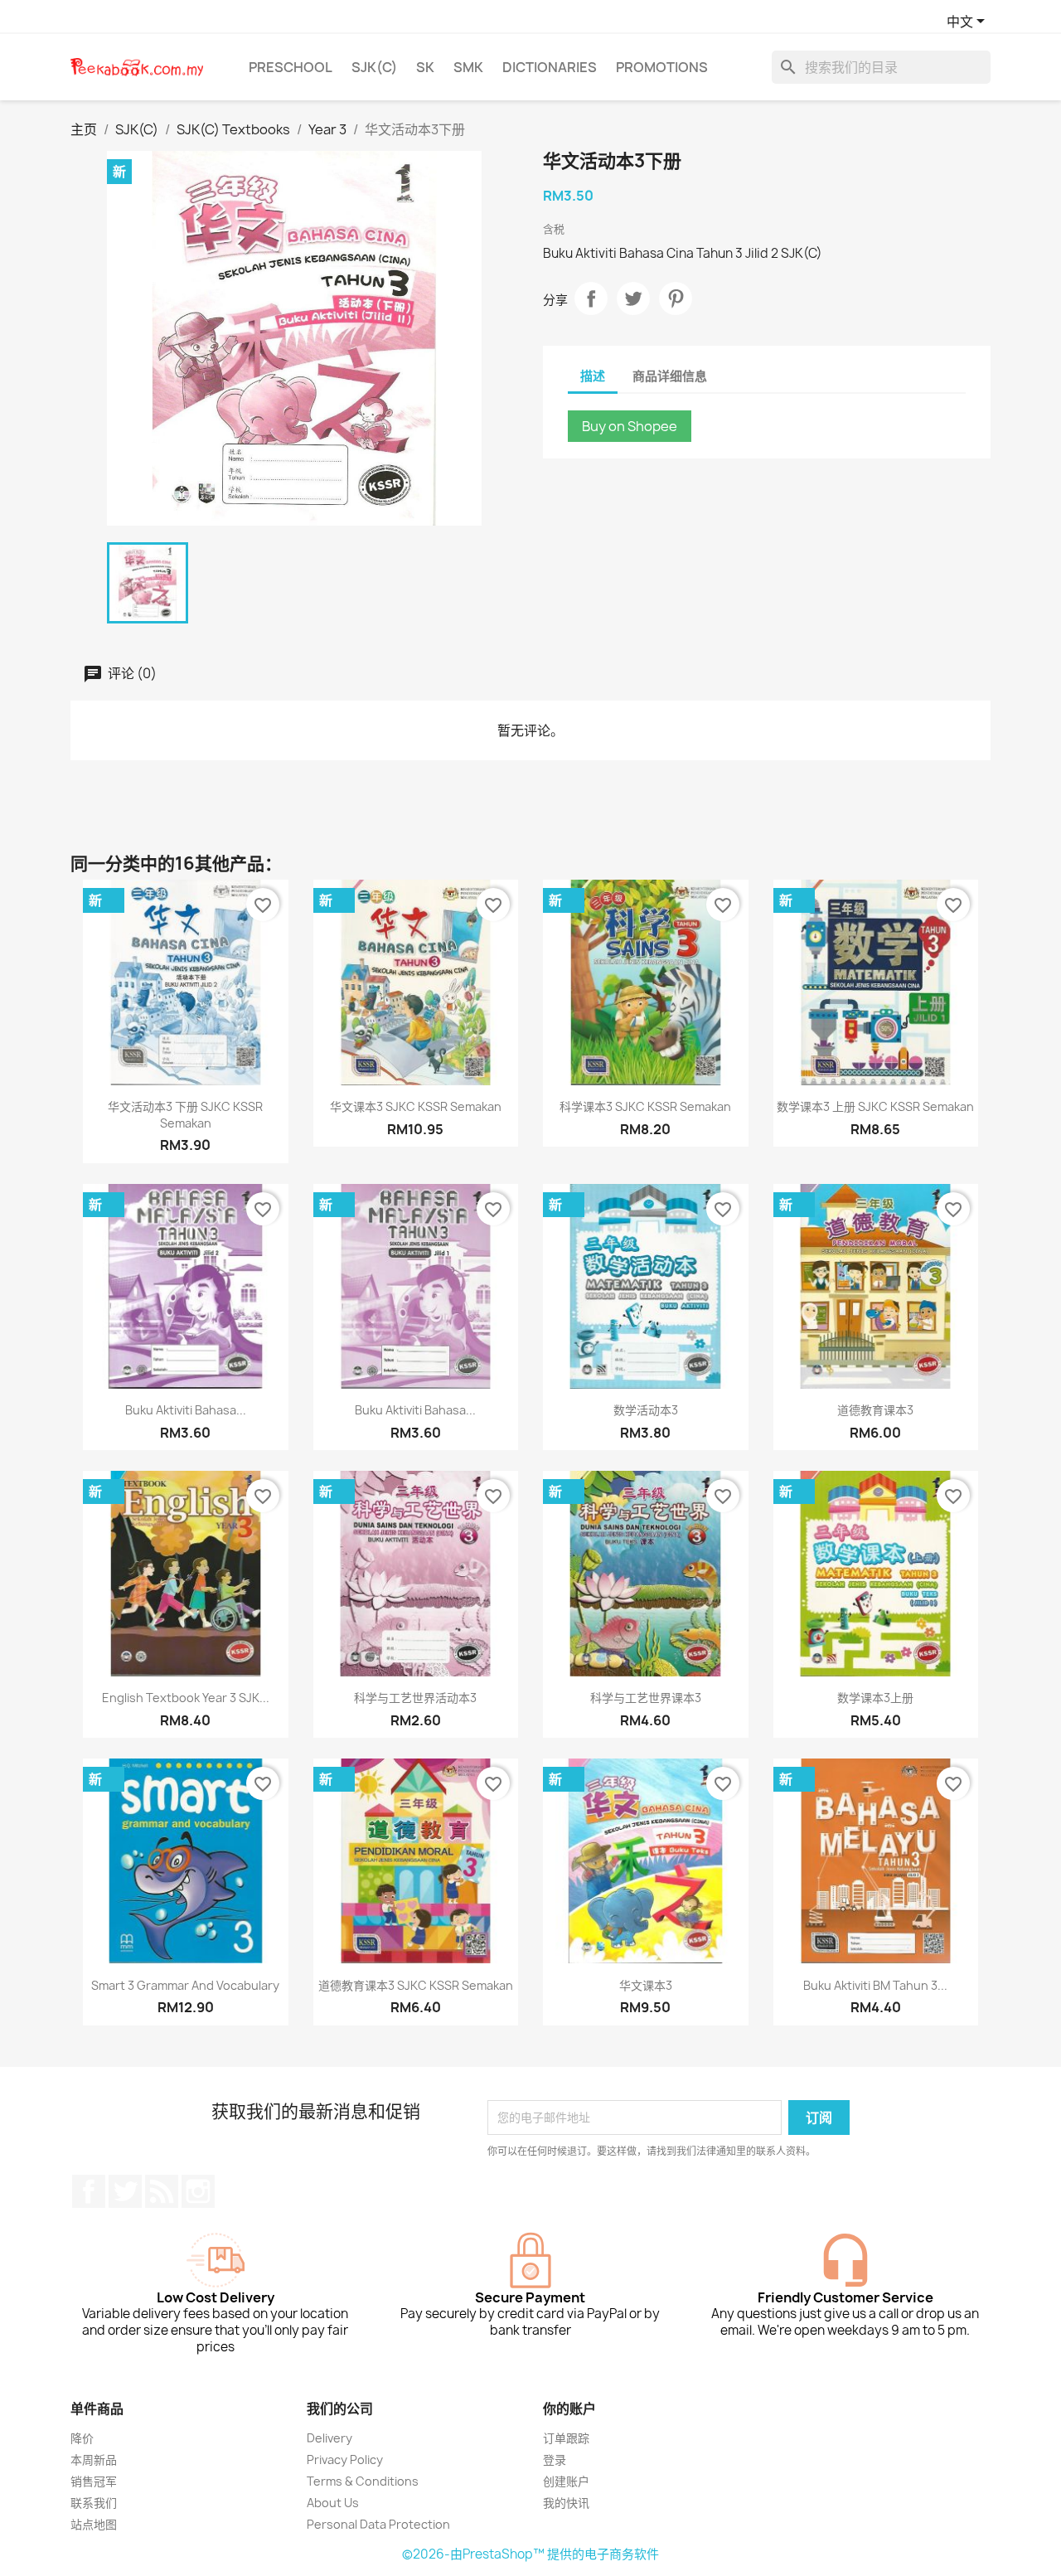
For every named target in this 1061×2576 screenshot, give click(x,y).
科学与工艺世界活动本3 (415, 1698)
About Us (333, 2503)
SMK (468, 67)
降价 (82, 2438)
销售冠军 (94, 2481)
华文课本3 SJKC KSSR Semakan (416, 1106)
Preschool (291, 67)
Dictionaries (550, 67)
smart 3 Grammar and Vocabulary (185, 1985)
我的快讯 (566, 2503)
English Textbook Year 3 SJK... (186, 1698)
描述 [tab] (593, 376)
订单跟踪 (566, 2438)
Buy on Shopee (630, 426)
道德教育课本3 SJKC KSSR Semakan (416, 1985)
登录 (555, 2460)
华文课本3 (646, 1985)
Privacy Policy (345, 2460)
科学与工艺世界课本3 (646, 1698)
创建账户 (566, 2481)
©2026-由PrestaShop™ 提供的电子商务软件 (530, 2554)
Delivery (329, 2438)
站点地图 (94, 2524)
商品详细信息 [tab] (670, 376)
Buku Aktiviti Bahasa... (186, 1410)
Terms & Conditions (363, 2481)
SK (425, 67)
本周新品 (94, 2460)
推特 (125, 2191)
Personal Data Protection (378, 2524)
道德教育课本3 (875, 1410)
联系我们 (94, 2503)
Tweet (633, 298)
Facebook (89, 2191)
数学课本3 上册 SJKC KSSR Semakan (875, 1106)
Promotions (662, 67)
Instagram (198, 2191)
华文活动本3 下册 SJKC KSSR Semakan (185, 1115)
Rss (162, 2191)
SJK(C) (374, 67)
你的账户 (569, 2409)
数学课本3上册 (875, 1698)
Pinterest (676, 298)
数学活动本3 (646, 1410)
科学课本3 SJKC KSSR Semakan (645, 1106)
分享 (591, 298)
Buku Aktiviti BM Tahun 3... (875, 1985)
